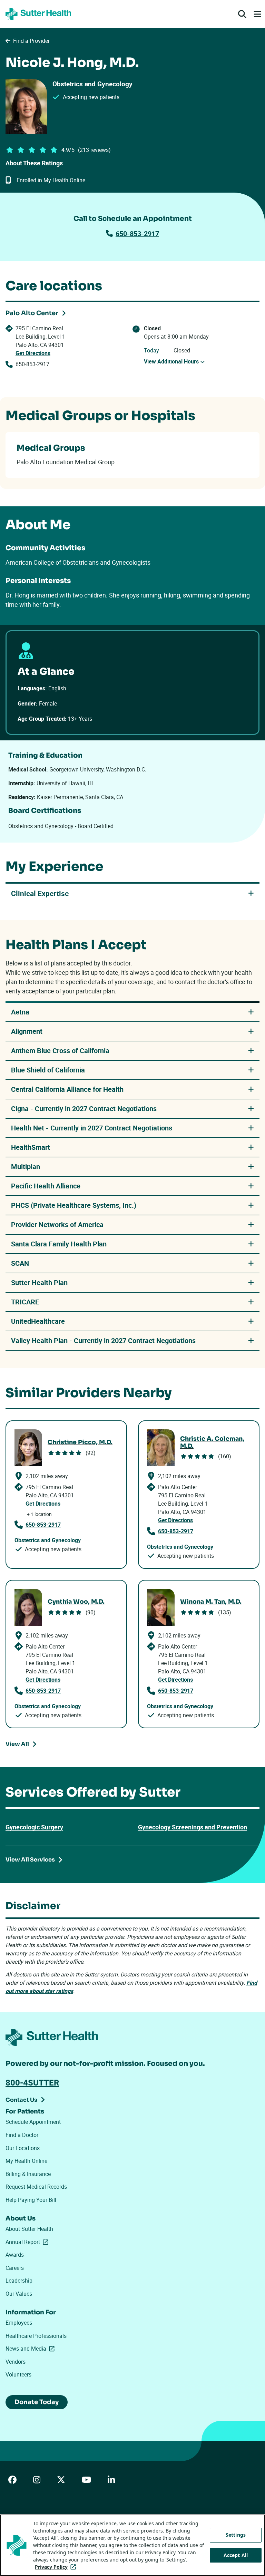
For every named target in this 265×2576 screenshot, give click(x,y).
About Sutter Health (29, 2229)
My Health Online (26, 2161)
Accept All (236, 2555)
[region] (132, 2545)
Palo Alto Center (32, 313)
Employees (19, 2323)
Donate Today (37, 2402)
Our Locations (23, 2148)
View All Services (30, 1860)
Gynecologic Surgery (34, 1827)
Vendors (16, 2362)
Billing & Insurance (28, 2174)
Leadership (19, 2281)
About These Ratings (34, 163)
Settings (236, 2535)
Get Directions (33, 353)
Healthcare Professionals (36, 2336)
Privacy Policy (57, 2567)
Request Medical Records (36, 2187)
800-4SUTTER (32, 2082)
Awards (15, 2255)
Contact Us (21, 2100)
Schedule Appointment (33, 2122)
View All (17, 1744)
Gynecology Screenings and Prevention (193, 1827)
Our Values (19, 2294)
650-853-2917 (137, 234)
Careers (15, 2268)
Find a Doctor (22, 2135)
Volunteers (18, 2374)
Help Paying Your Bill (31, 2200)
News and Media (31, 2349)
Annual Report (28, 2242)
